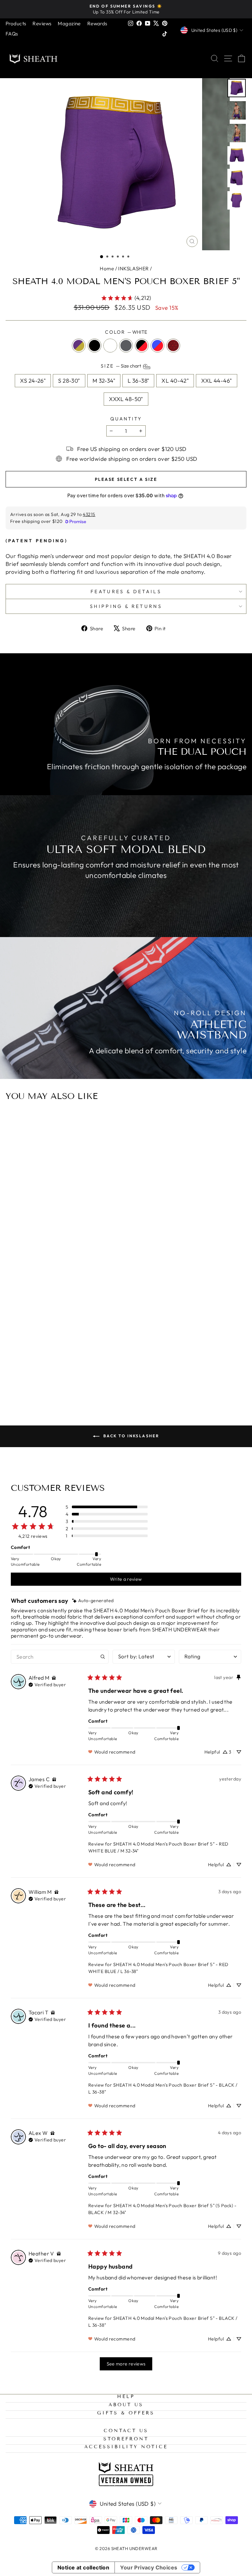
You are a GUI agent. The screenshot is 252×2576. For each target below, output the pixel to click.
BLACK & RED (142, 346)
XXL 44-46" (216, 381)
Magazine (69, 23)
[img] (93, 1601)
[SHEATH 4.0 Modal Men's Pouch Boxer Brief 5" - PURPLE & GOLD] (110, 1373)
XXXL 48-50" (126, 399)
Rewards (97, 23)
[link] (126, 298)
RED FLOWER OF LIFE (173, 346)
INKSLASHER (133, 269)
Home (107, 269)
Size (121, 366)
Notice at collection (84, 2567)
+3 (141, 1373)
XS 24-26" (33, 381)
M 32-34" (104, 381)
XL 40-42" (175, 381)
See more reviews (126, 2364)
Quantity (126, 419)
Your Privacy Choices (149, 2567)
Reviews (42, 23)
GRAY (126, 346)
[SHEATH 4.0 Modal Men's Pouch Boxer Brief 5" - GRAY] (133, 1373)
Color (126, 332)
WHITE (110, 346)
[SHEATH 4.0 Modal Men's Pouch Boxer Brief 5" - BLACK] (118, 1373)
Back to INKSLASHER (131, 1436)
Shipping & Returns (126, 606)
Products (16, 23)
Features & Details (126, 592)
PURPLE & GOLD (79, 346)
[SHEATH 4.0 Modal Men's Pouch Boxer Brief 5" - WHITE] (126, 1373)
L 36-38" (138, 381)
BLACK (94, 346)
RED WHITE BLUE (157, 346)
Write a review (126, 1579)
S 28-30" (69, 381)
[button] (102, 257)
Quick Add (126, 1341)
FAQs (12, 34)
